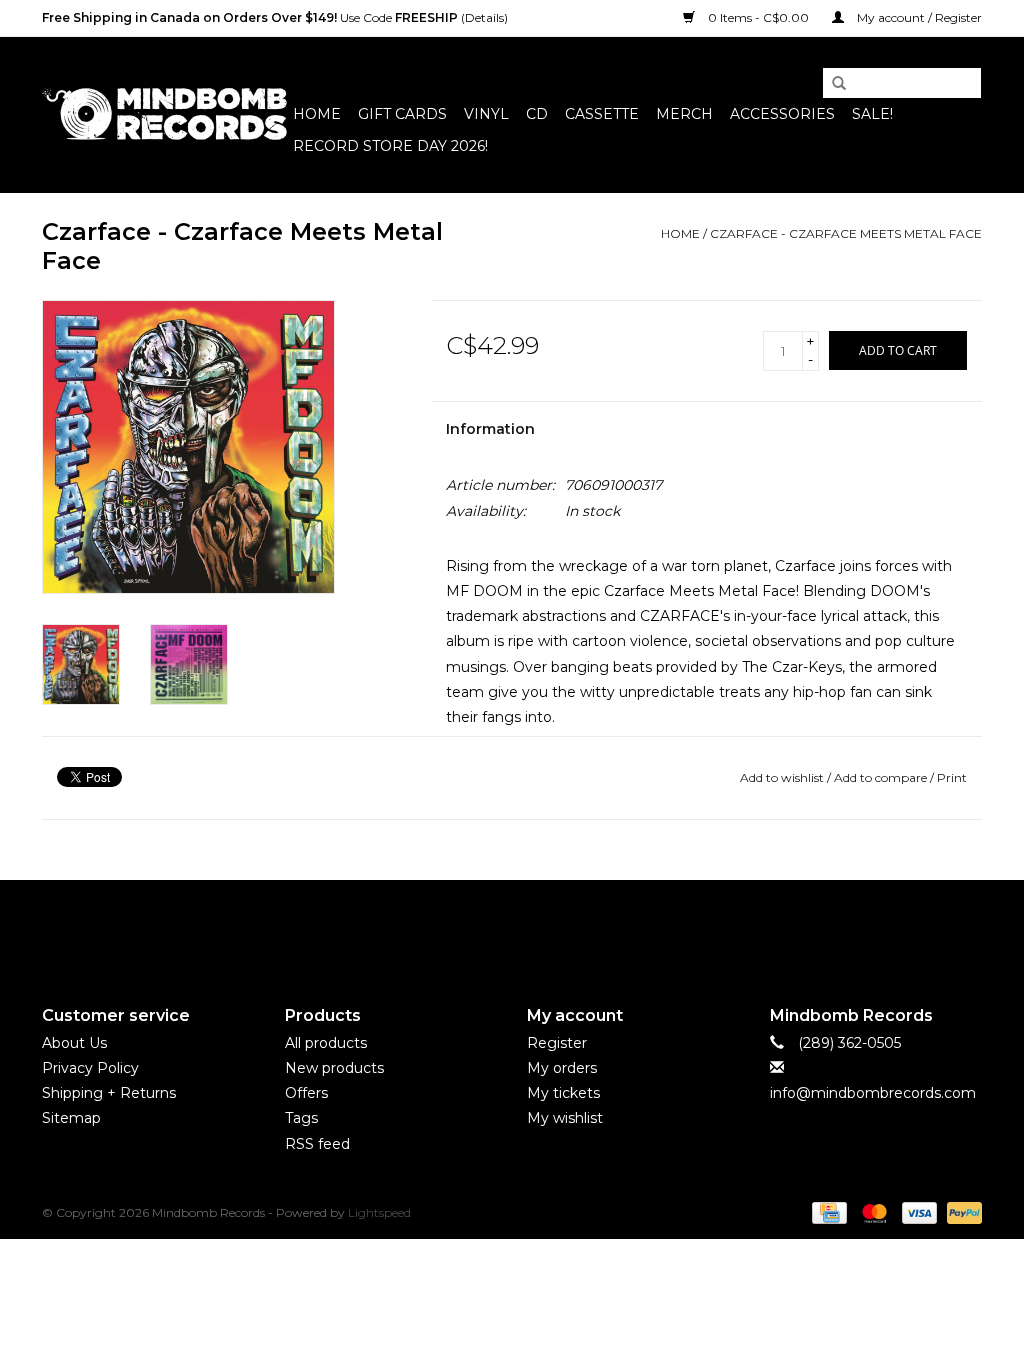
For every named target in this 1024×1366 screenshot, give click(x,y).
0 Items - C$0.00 (758, 17)
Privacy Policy (90, 1068)
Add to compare (882, 777)
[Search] (832, 84)
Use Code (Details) (275, 17)
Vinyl (486, 114)
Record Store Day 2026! (390, 146)
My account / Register (918, 17)
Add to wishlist (782, 777)
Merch (684, 114)
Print (952, 777)
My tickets (563, 1093)
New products (334, 1068)
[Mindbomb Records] (164, 114)
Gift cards (402, 114)
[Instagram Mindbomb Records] (548, 926)
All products (326, 1043)
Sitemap (71, 1118)
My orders (562, 1068)
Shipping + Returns (109, 1093)
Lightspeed (379, 1212)
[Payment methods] (827, 1211)
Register (557, 1043)
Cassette (602, 114)
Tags (301, 1118)
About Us (74, 1043)
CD (537, 114)
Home (317, 114)
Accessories (782, 114)
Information (490, 429)
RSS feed (317, 1144)
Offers (306, 1093)
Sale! (872, 114)
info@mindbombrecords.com (873, 1093)
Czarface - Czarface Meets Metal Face (846, 233)
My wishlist (565, 1118)
